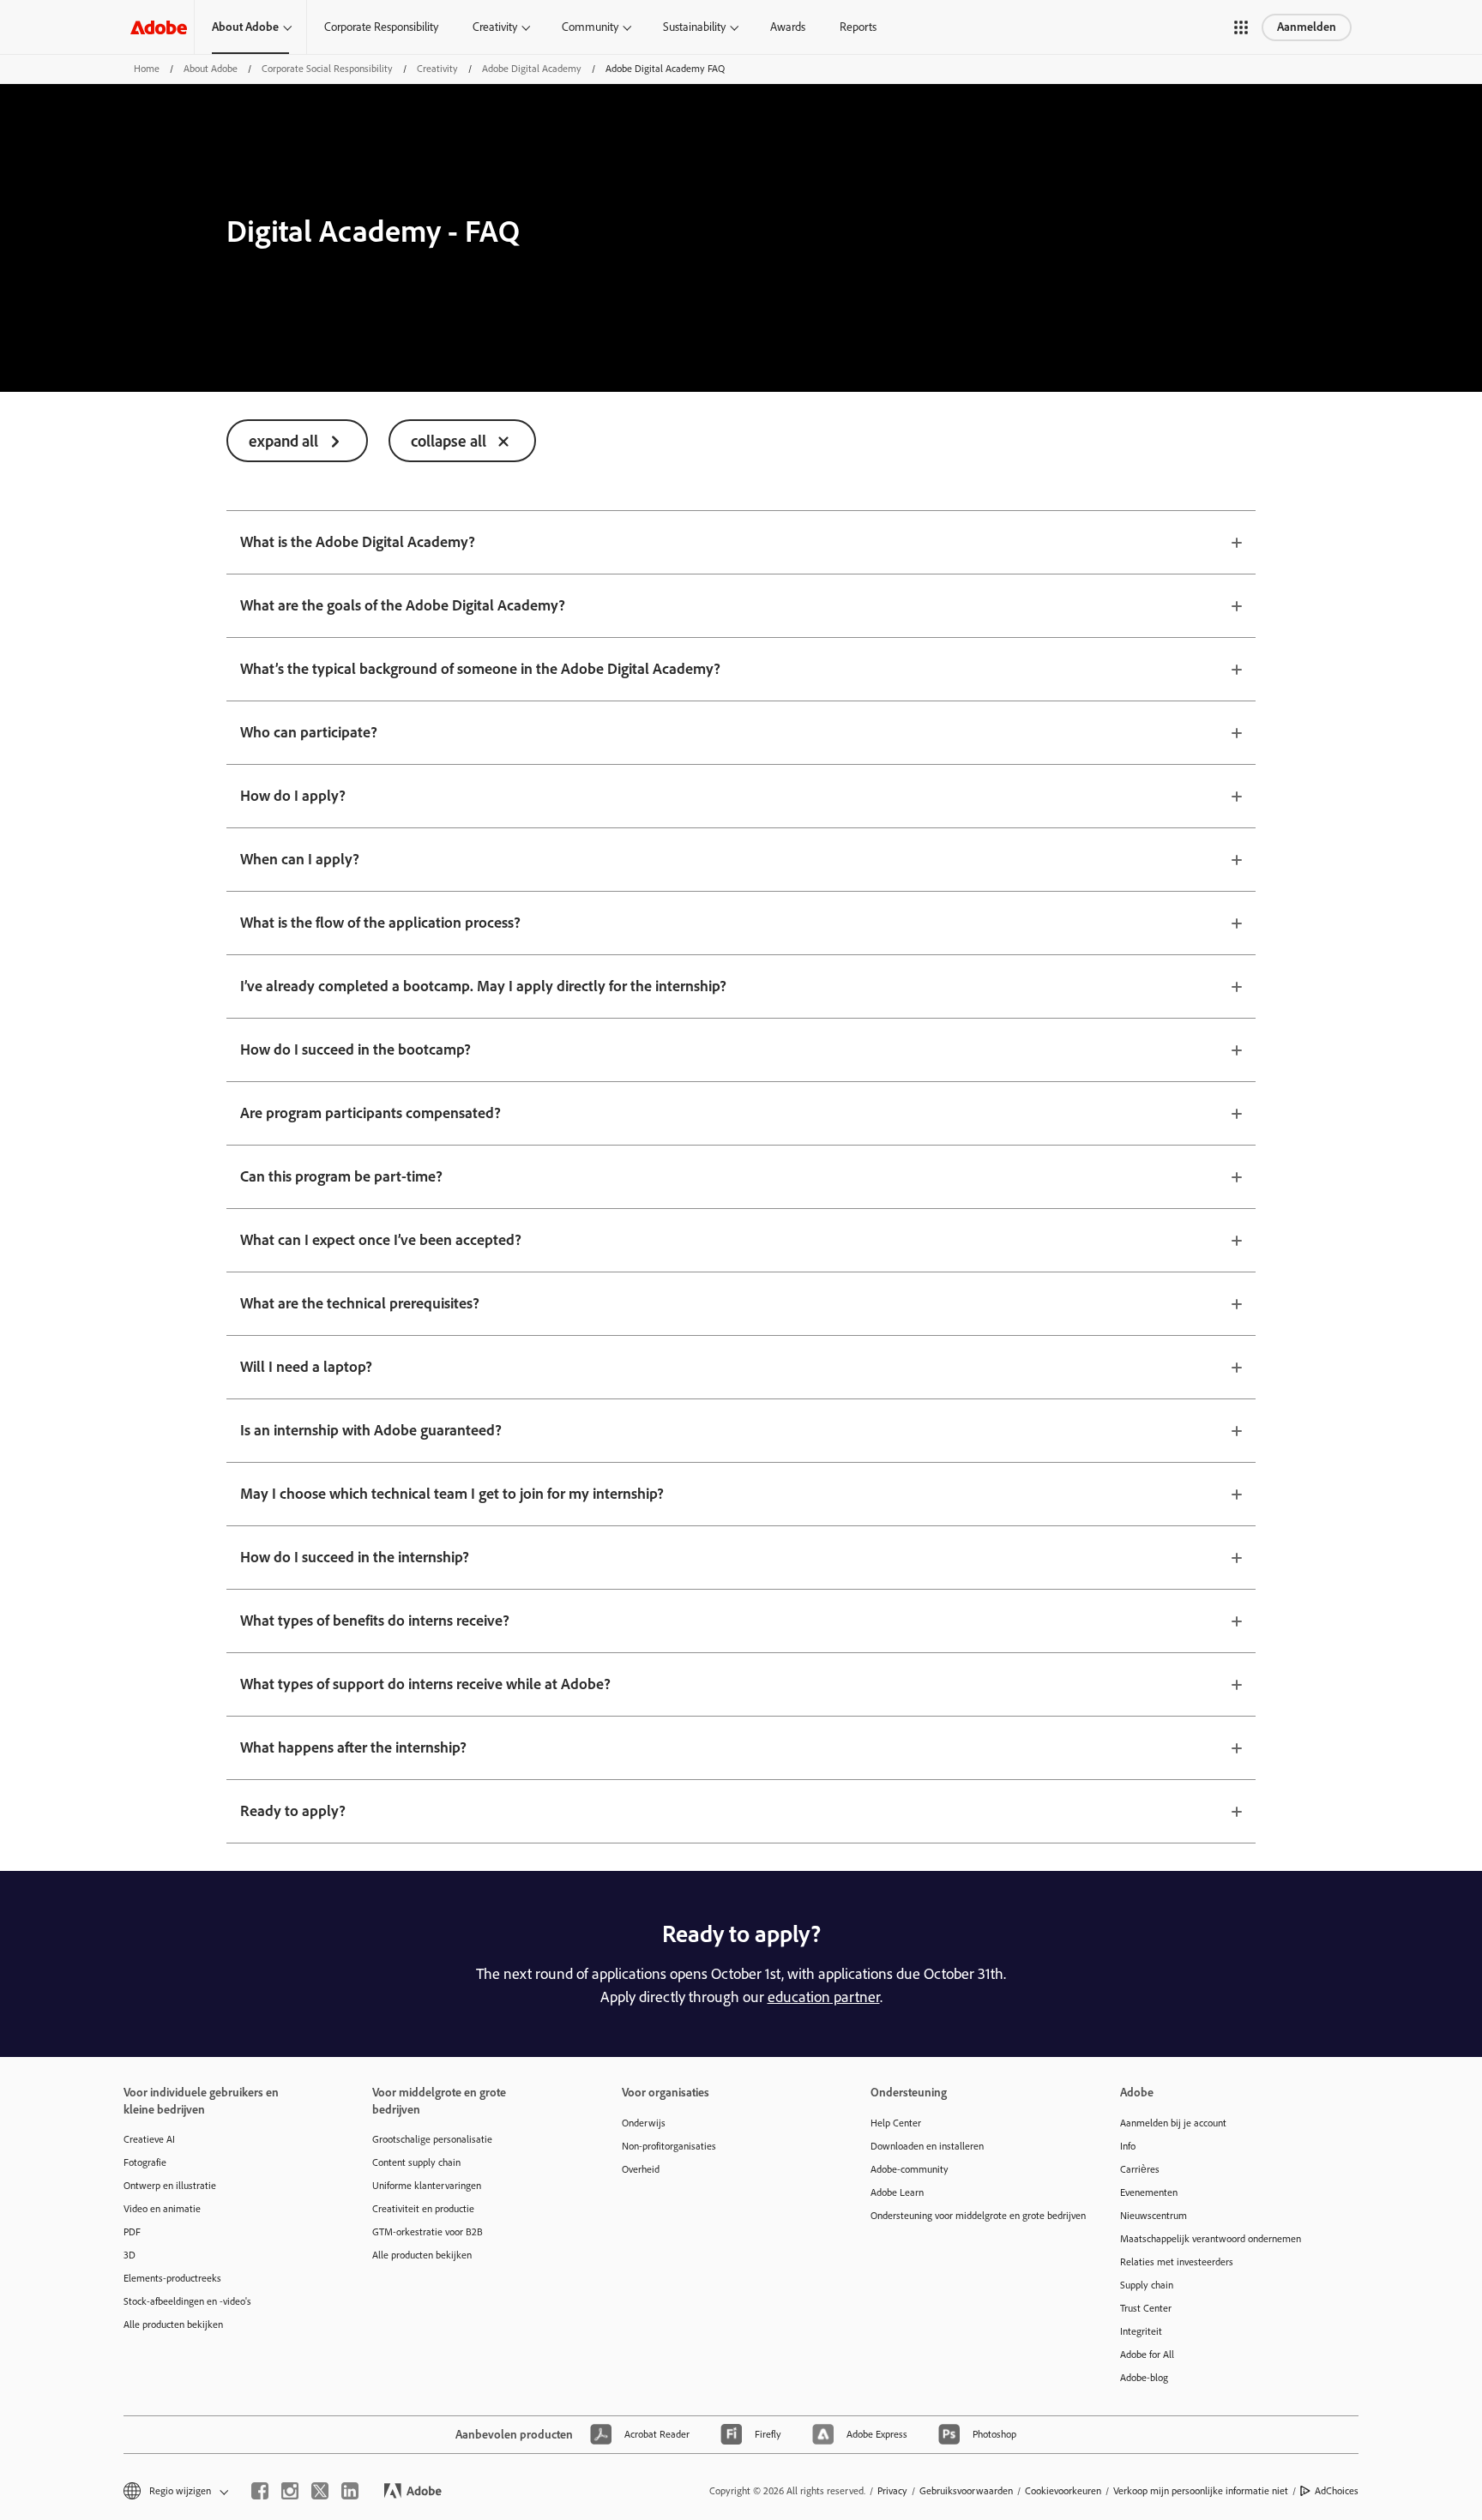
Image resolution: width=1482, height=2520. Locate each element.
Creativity (495, 27)
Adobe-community (910, 2169)
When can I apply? (300, 859)
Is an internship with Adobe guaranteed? (371, 1430)
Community (590, 27)
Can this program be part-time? (341, 1176)
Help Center (896, 2123)
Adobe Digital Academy (532, 69)
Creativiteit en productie (423, 2209)
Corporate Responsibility (381, 27)
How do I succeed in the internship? (355, 1557)
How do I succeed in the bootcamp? (355, 1049)
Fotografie (145, 2162)
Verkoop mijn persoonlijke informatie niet (1201, 2491)
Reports (858, 27)
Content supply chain (416, 2162)
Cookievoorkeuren (1063, 2491)
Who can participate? (309, 732)
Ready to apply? (293, 1811)
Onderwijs (644, 2123)
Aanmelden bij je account (1173, 2123)
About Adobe (245, 27)
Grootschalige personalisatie (432, 2139)
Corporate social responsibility (327, 69)
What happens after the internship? (353, 1747)
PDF (132, 2232)
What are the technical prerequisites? (360, 1303)
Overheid (641, 2169)
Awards (788, 27)
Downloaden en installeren (927, 2146)
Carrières (1140, 2169)
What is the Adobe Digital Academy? (358, 542)
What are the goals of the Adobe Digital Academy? (403, 605)
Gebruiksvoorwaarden (966, 2491)
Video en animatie (162, 2209)
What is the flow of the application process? (380, 923)
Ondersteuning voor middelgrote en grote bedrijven (969, 2216)
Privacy (892, 2491)
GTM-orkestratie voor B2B (428, 2232)
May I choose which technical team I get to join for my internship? (452, 1494)
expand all (283, 441)
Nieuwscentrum (1154, 2216)
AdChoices (1337, 2491)
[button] (1241, 27)
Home (147, 69)
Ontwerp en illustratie (170, 2186)
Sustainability (694, 27)
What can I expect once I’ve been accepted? (381, 1240)
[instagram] (290, 2491)
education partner (824, 1997)
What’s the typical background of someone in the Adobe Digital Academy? (480, 669)
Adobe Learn (897, 2192)
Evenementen (1149, 2192)
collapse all (449, 441)
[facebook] (260, 2491)
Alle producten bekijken (173, 2325)
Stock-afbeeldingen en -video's (187, 2301)
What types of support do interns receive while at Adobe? (425, 1684)
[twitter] (320, 2491)
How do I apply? (293, 796)
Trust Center (1146, 2308)
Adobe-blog (1144, 2378)
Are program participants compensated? (370, 1113)
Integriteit (1141, 2331)
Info (1128, 2146)
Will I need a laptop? (306, 1367)
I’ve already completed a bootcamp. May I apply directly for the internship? (483, 986)
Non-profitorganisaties (669, 2146)
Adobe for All (1147, 2355)
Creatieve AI (149, 2139)
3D (130, 2255)
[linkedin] (350, 2491)
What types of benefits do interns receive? (375, 1621)
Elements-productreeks (172, 2278)
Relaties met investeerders (1177, 2262)
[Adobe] (159, 27)
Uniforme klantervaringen (427, 2186)
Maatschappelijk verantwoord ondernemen (1211, 2239)
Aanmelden (1307, 27)
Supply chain (1147, 2285)
